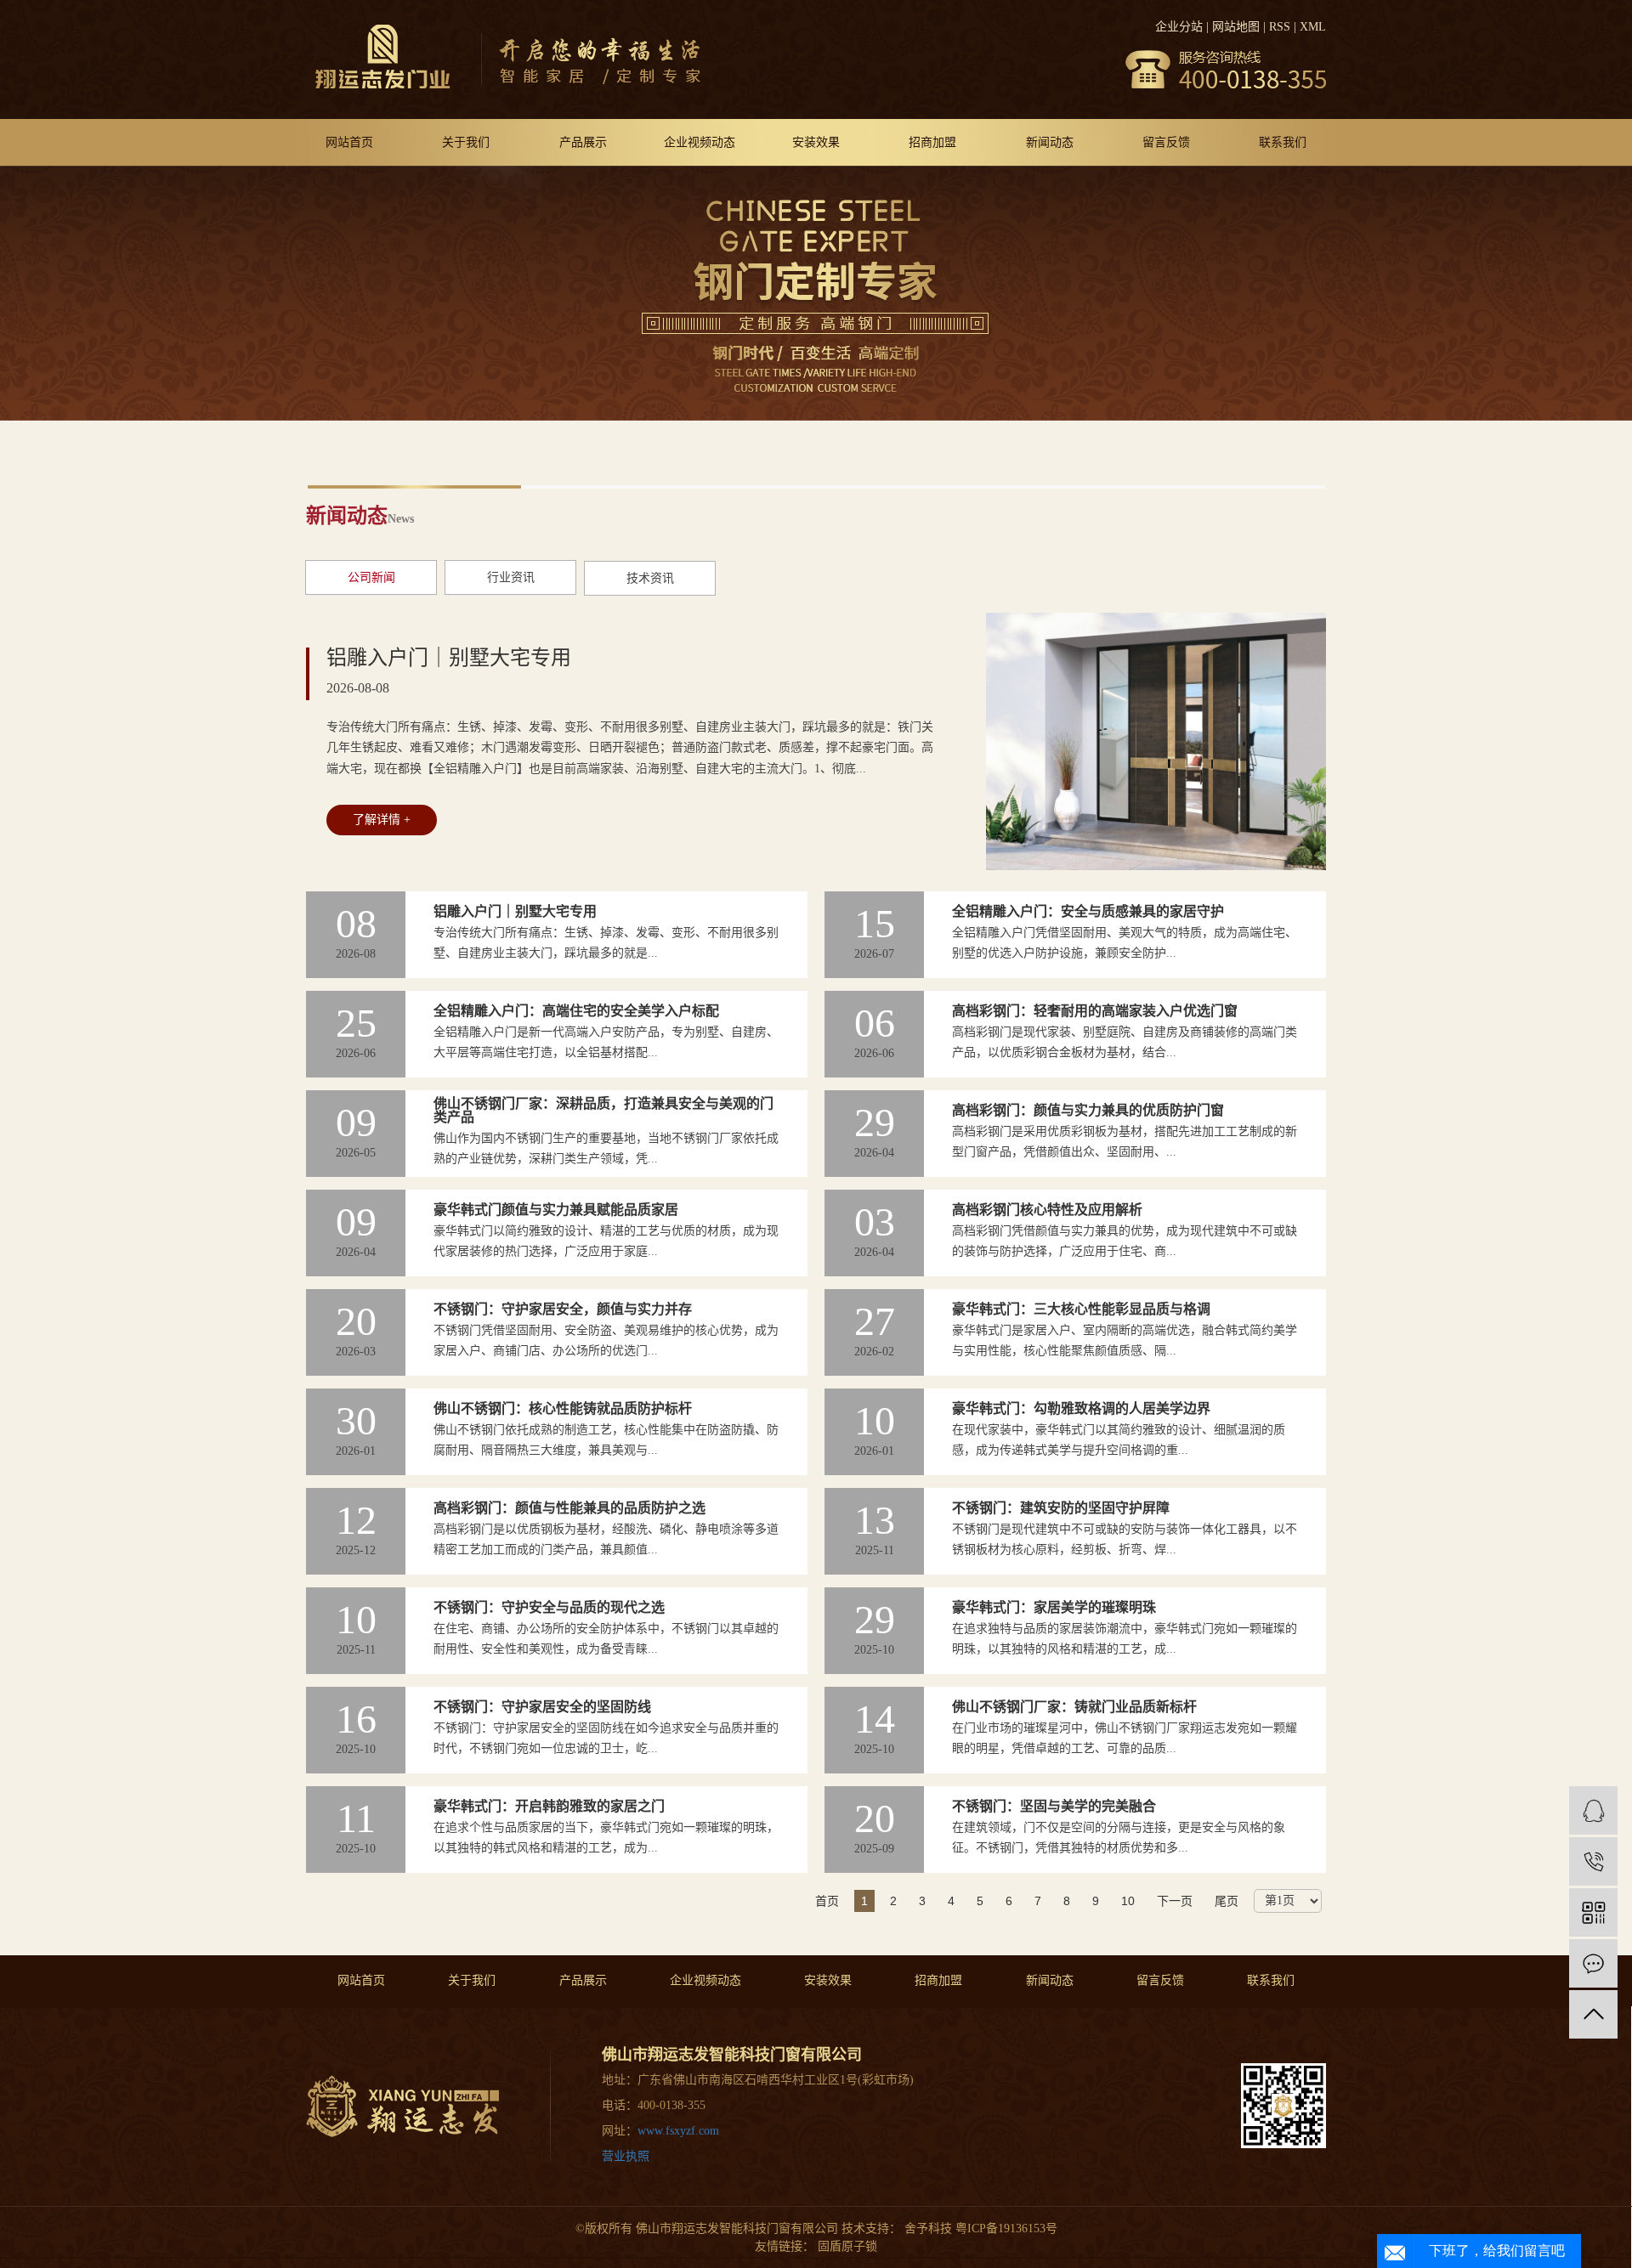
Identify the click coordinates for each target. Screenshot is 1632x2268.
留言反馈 (1166, 142)
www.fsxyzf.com (678, 2131)
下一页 (1175, 1901)
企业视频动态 (700, 142)
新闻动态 (1050, 142)
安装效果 (816, 142)
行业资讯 (511, 577)
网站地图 (1236, 27)
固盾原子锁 (847, 2246)
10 (1128, 1901)
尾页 (1227, 1901)
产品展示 (583, 142)
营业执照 (626, 2156)
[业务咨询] (1593, 1810)
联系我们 (1283, 142)
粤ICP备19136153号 (1006, 2228)
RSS (1280, 27)
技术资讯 (650, 578)
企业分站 (1179, 27)
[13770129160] (1593, 1861)
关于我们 (466, 142)
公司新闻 (371, 577)
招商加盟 (932, 142)
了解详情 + (382, 820)
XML (1313, 27)
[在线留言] (1593, 1963)
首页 (827, 1901)
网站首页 (349, 142)
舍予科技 (926, 2228)
